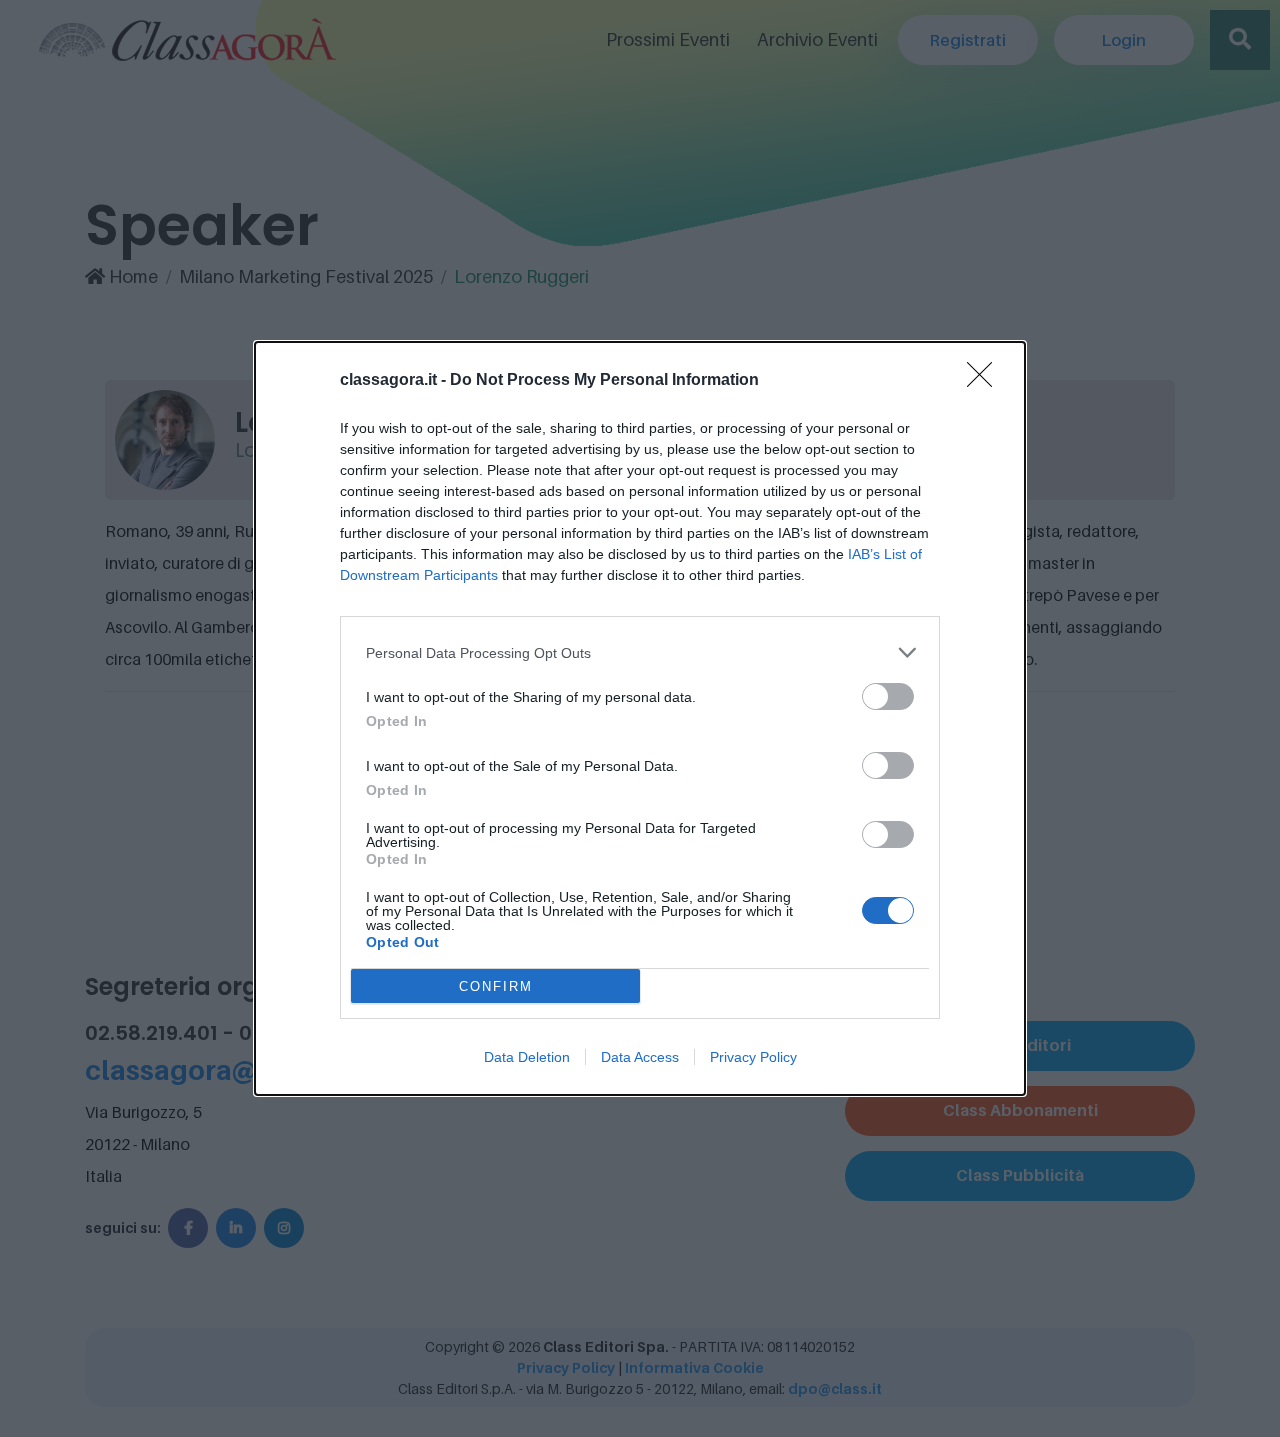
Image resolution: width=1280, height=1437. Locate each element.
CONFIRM (496, 986)
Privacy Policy (753, 1057)
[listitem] (640, 652)
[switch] (888, 696)
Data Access (640, 1057)
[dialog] (640, 718)
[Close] (986, 381)
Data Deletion (527, 1057)
